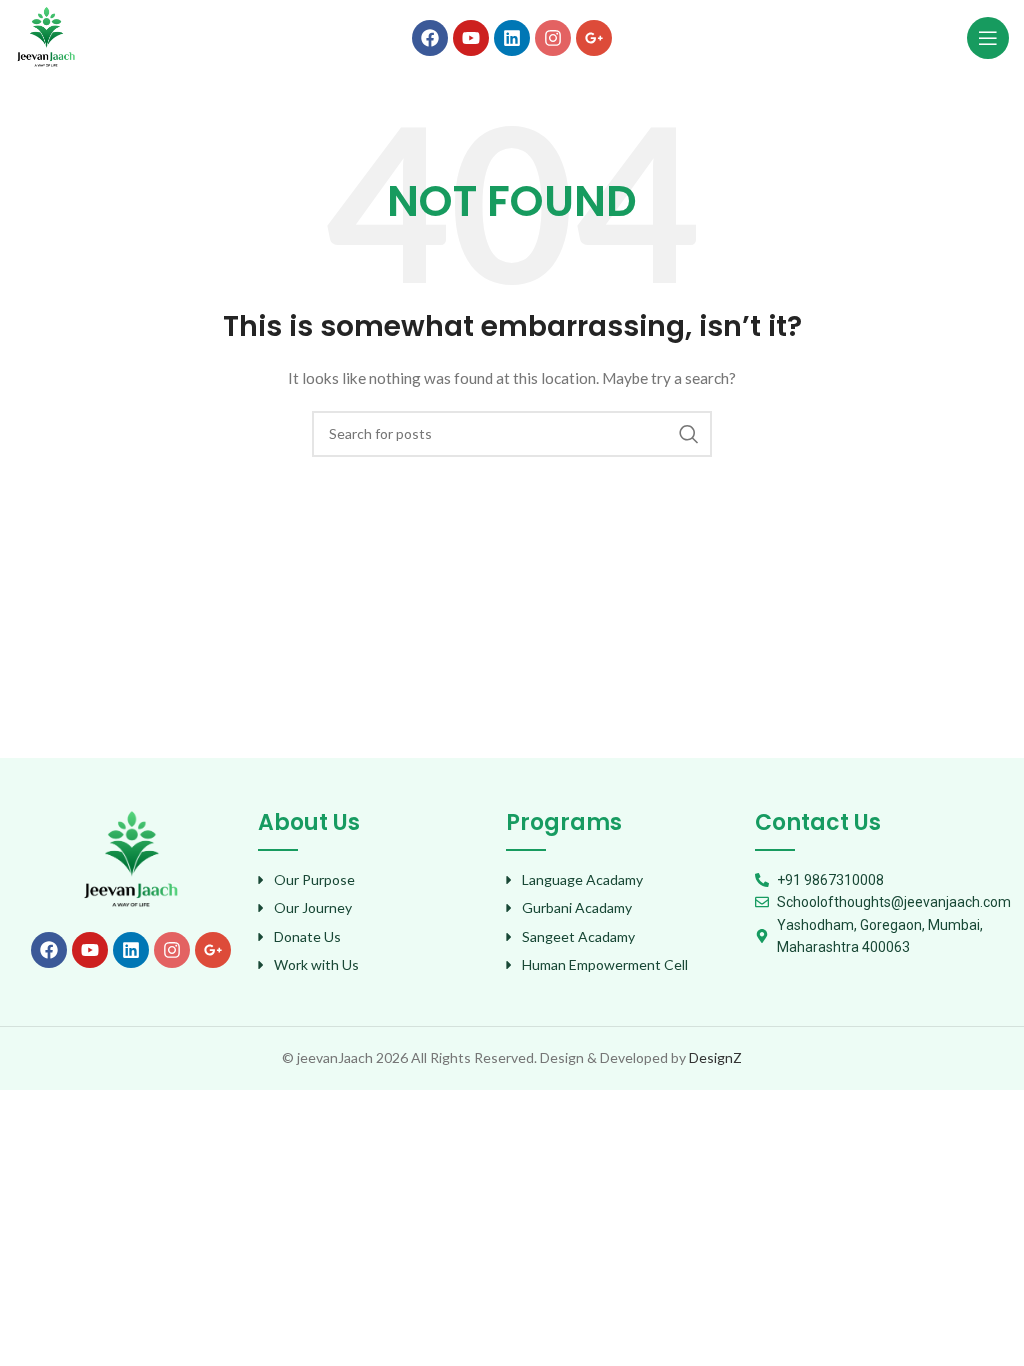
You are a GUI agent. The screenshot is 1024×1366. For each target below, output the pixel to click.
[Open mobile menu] (988, 38)
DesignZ (715, 1057)
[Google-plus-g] (594, 38)
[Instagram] (553, 38)
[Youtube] (471, 38)
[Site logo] (46, 35)
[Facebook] (430, 38)
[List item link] (372, 880)
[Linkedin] (512, 38)
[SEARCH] (689, 434)
